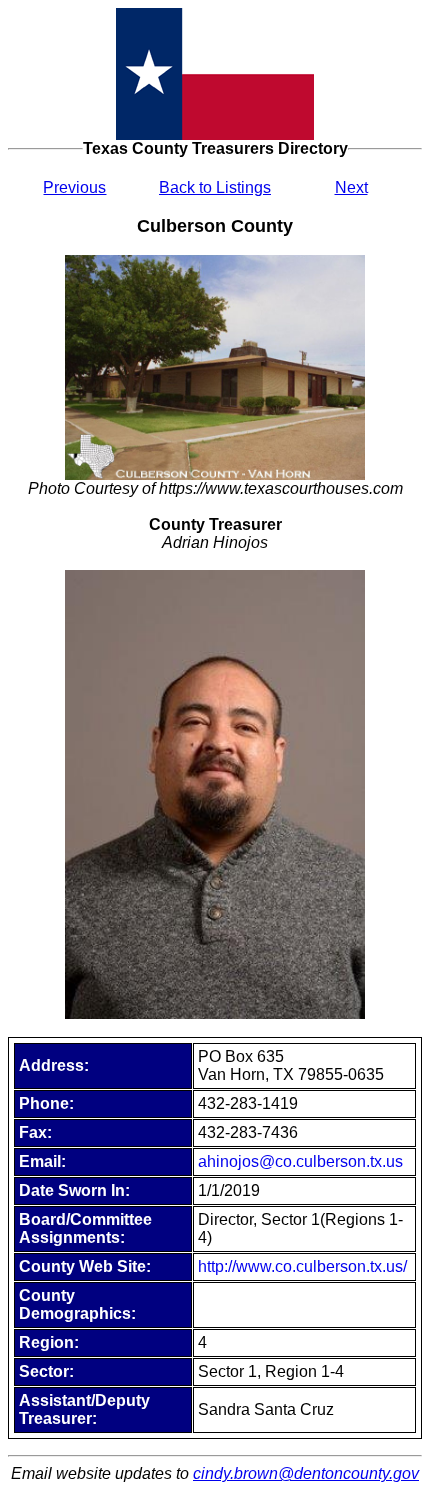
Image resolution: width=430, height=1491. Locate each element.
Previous (74, 187)
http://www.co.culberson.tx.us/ (302, 1266)
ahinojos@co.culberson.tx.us (300, 1161)
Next (351, 187)
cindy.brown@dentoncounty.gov (306, 1473)
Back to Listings (215, 187)
